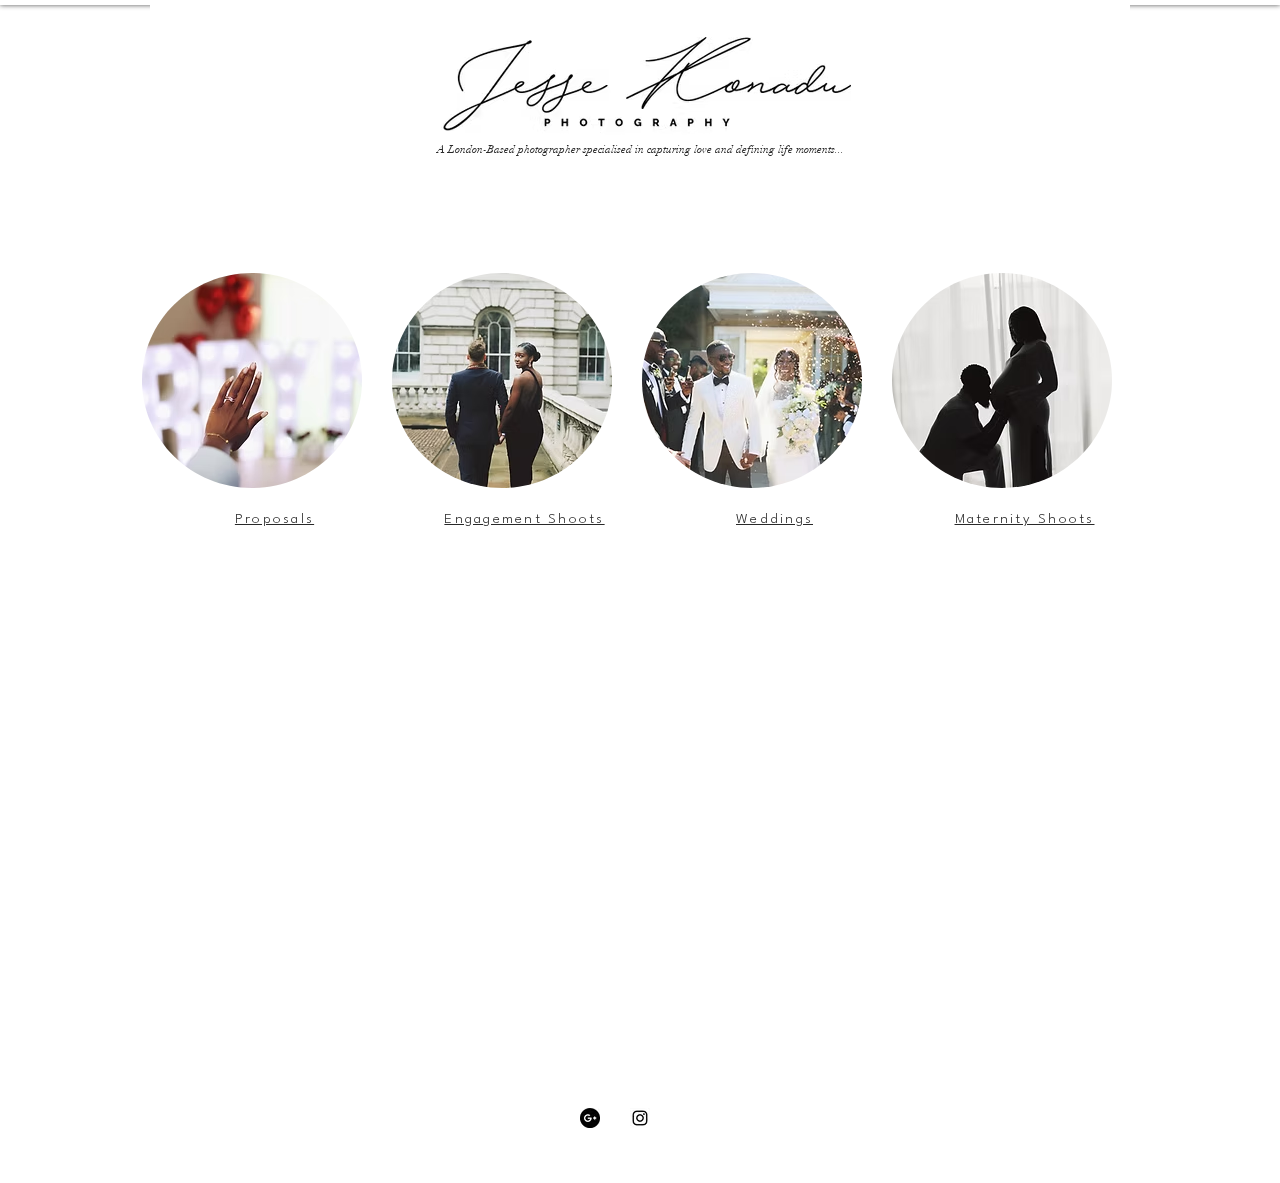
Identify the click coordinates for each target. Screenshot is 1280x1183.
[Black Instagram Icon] (640, 1118)
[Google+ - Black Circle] (590, 1118)
